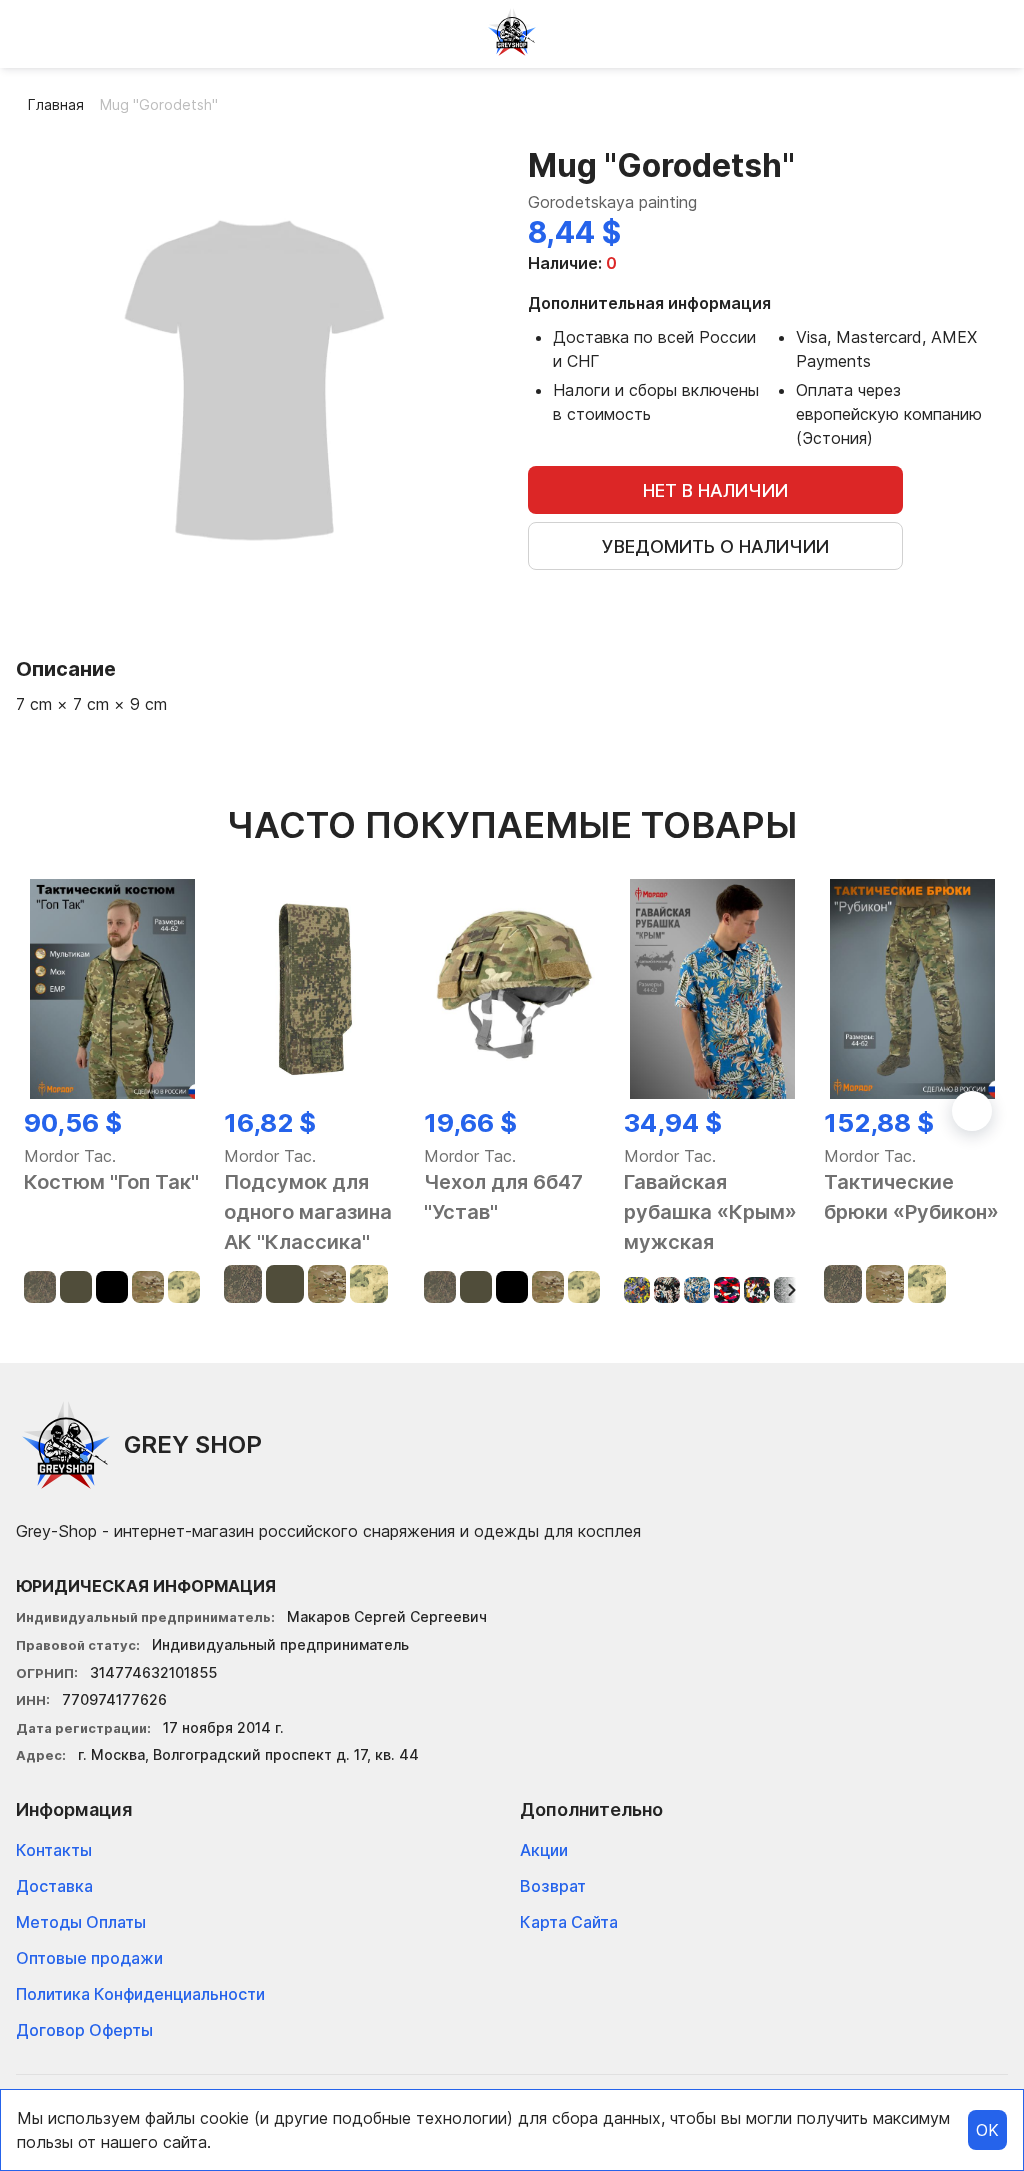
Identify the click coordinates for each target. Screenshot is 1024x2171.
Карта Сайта (569, 1922)
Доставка (54, 1886)
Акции (544, 1850)
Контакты (54, 1850)
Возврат (553, 1886)
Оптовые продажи (89, 1958)
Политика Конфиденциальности (140, 1994)
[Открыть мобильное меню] (32, 32)
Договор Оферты (84, 2030)
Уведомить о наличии (715, 546)
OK (987, 2130)
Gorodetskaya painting (612, 202)
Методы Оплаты (81, 1922)
